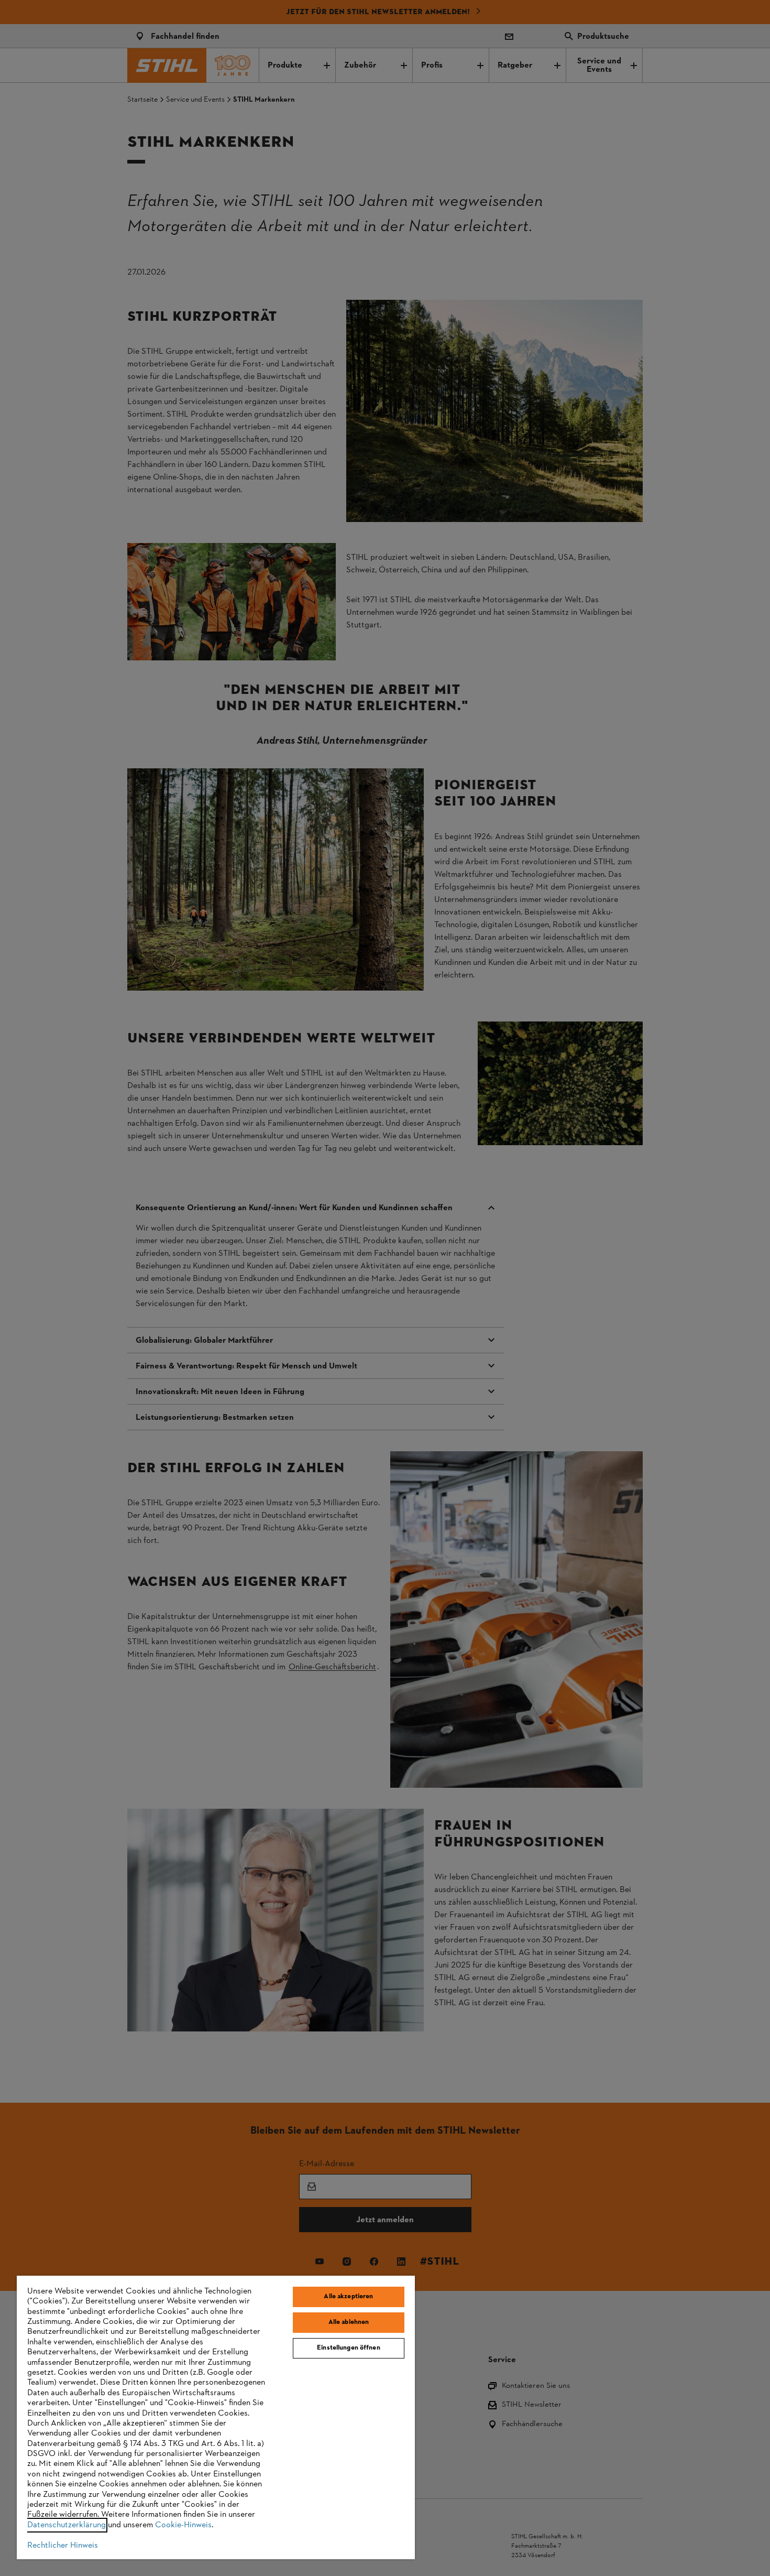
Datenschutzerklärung (67, 2525)
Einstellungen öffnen (349, 2348)
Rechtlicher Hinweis (63, 2546)
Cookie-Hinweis (183, 2525)
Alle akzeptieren (348, 2297)
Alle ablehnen (349, 2322)
